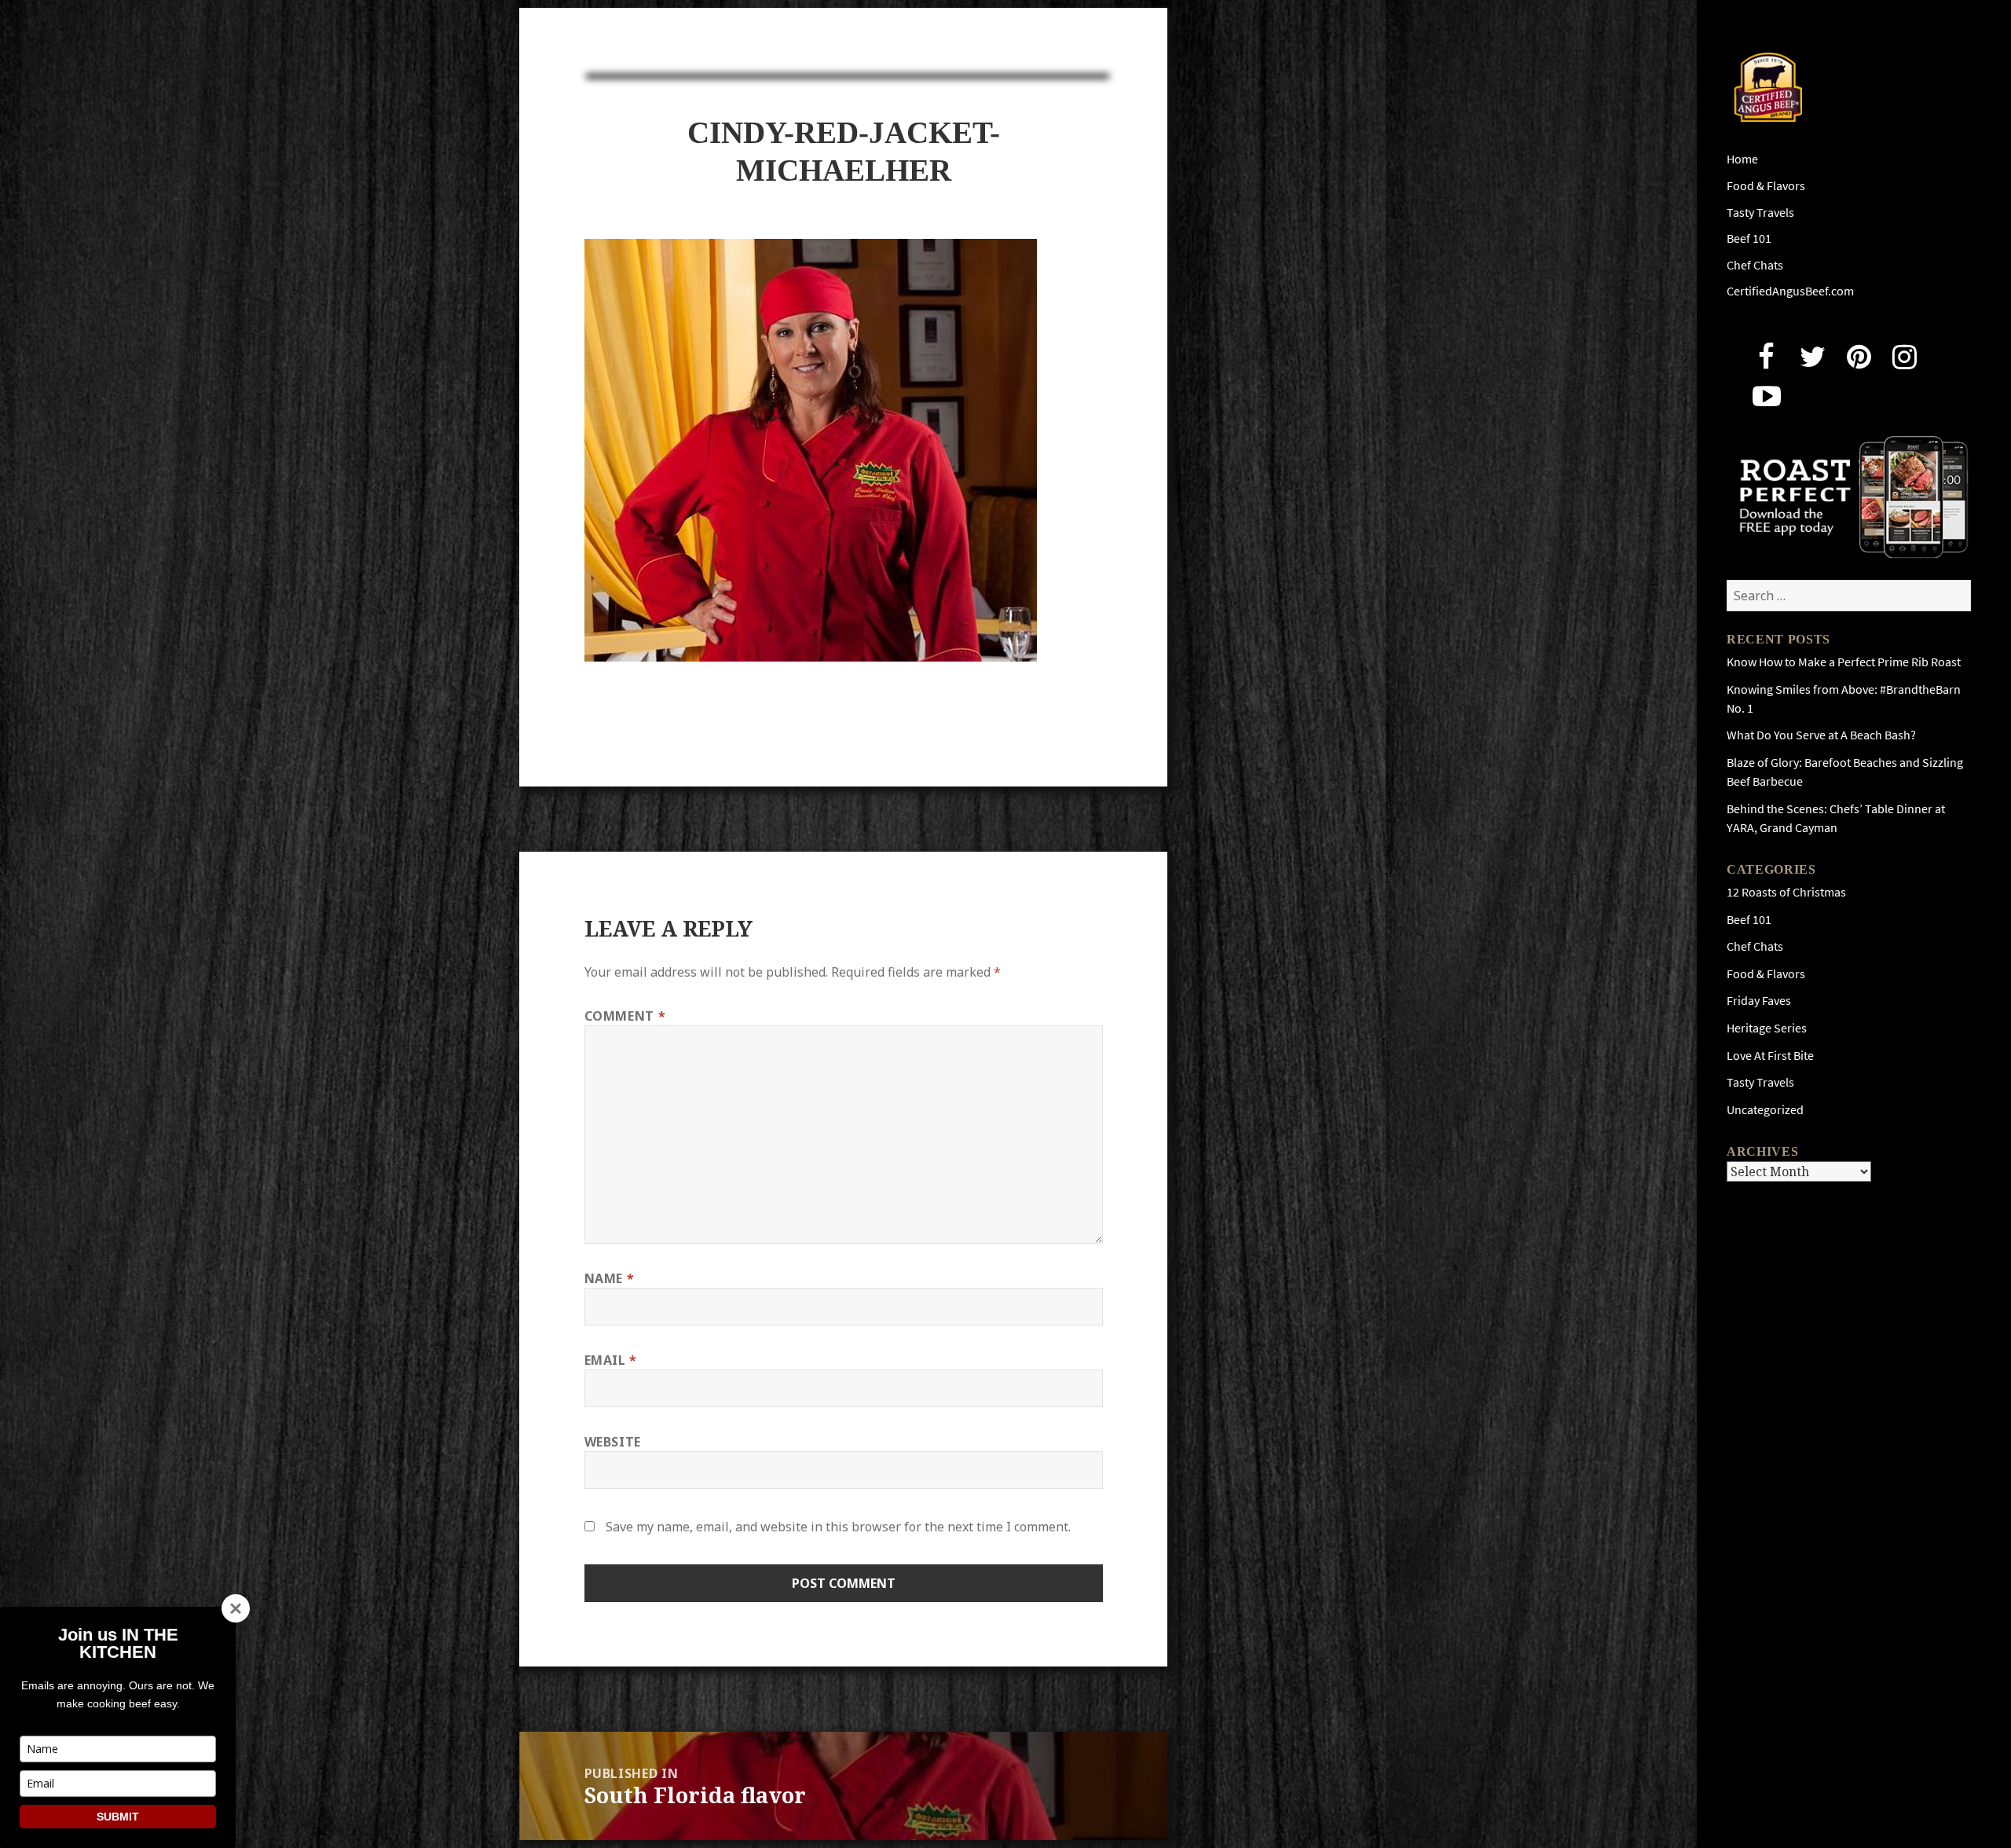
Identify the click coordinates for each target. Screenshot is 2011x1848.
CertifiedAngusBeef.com (1790, 291)
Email (611, 1360)
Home (1742, 159)
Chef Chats (1755, 265)
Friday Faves (1759, 1001)
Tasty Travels (1760, 213)
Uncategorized (1765, 1110)
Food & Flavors (1766, 186)
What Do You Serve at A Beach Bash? (1821, 735)
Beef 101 (1749, 238)
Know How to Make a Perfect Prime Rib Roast (1844, 662)
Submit (118, 1817)
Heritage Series (1767, 1028)
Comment (625, 1016)
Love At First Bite (1770, 1056)
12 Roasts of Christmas (1786, 892)
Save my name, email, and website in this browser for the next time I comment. (838, 1527)
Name (610, 1278)
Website (613, 1442)
